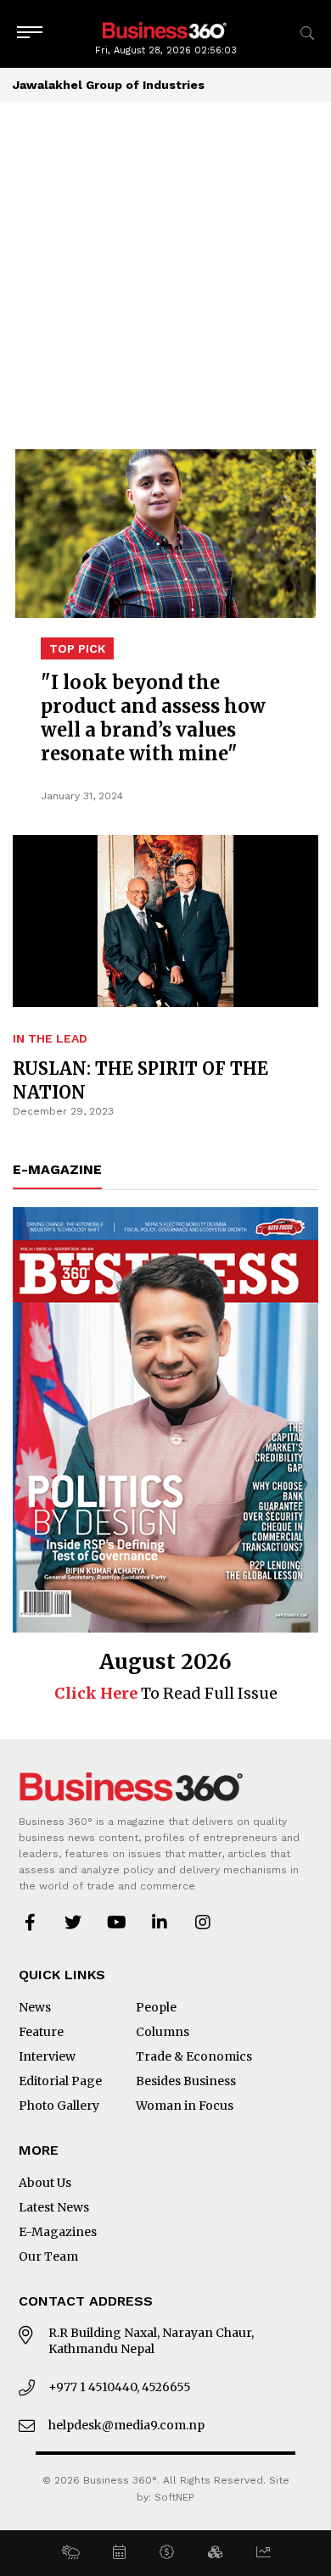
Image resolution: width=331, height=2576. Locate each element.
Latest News (54, 2207)
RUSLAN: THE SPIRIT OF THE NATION (140, 1080)
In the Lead (50, 1038)
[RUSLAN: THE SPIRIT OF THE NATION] (165, 735)
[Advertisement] (165, 275)
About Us (45, 2183)
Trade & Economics (194, 2056)
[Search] (307, 33)
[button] (70, 2553)
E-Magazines (58, 2232)
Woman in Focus (185, 2106)
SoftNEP (174, 2497)
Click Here (96, 1693)
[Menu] (30, 33)
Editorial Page (60, 2081)
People (156, 2007)
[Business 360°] (165, 29)
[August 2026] (165, 1420)
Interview (47, 2056)
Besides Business (186, 2081)
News (35, 2007)
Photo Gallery (59, 2106)
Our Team (48, 2256)
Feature (41, 2032)
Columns (163, 2032)
